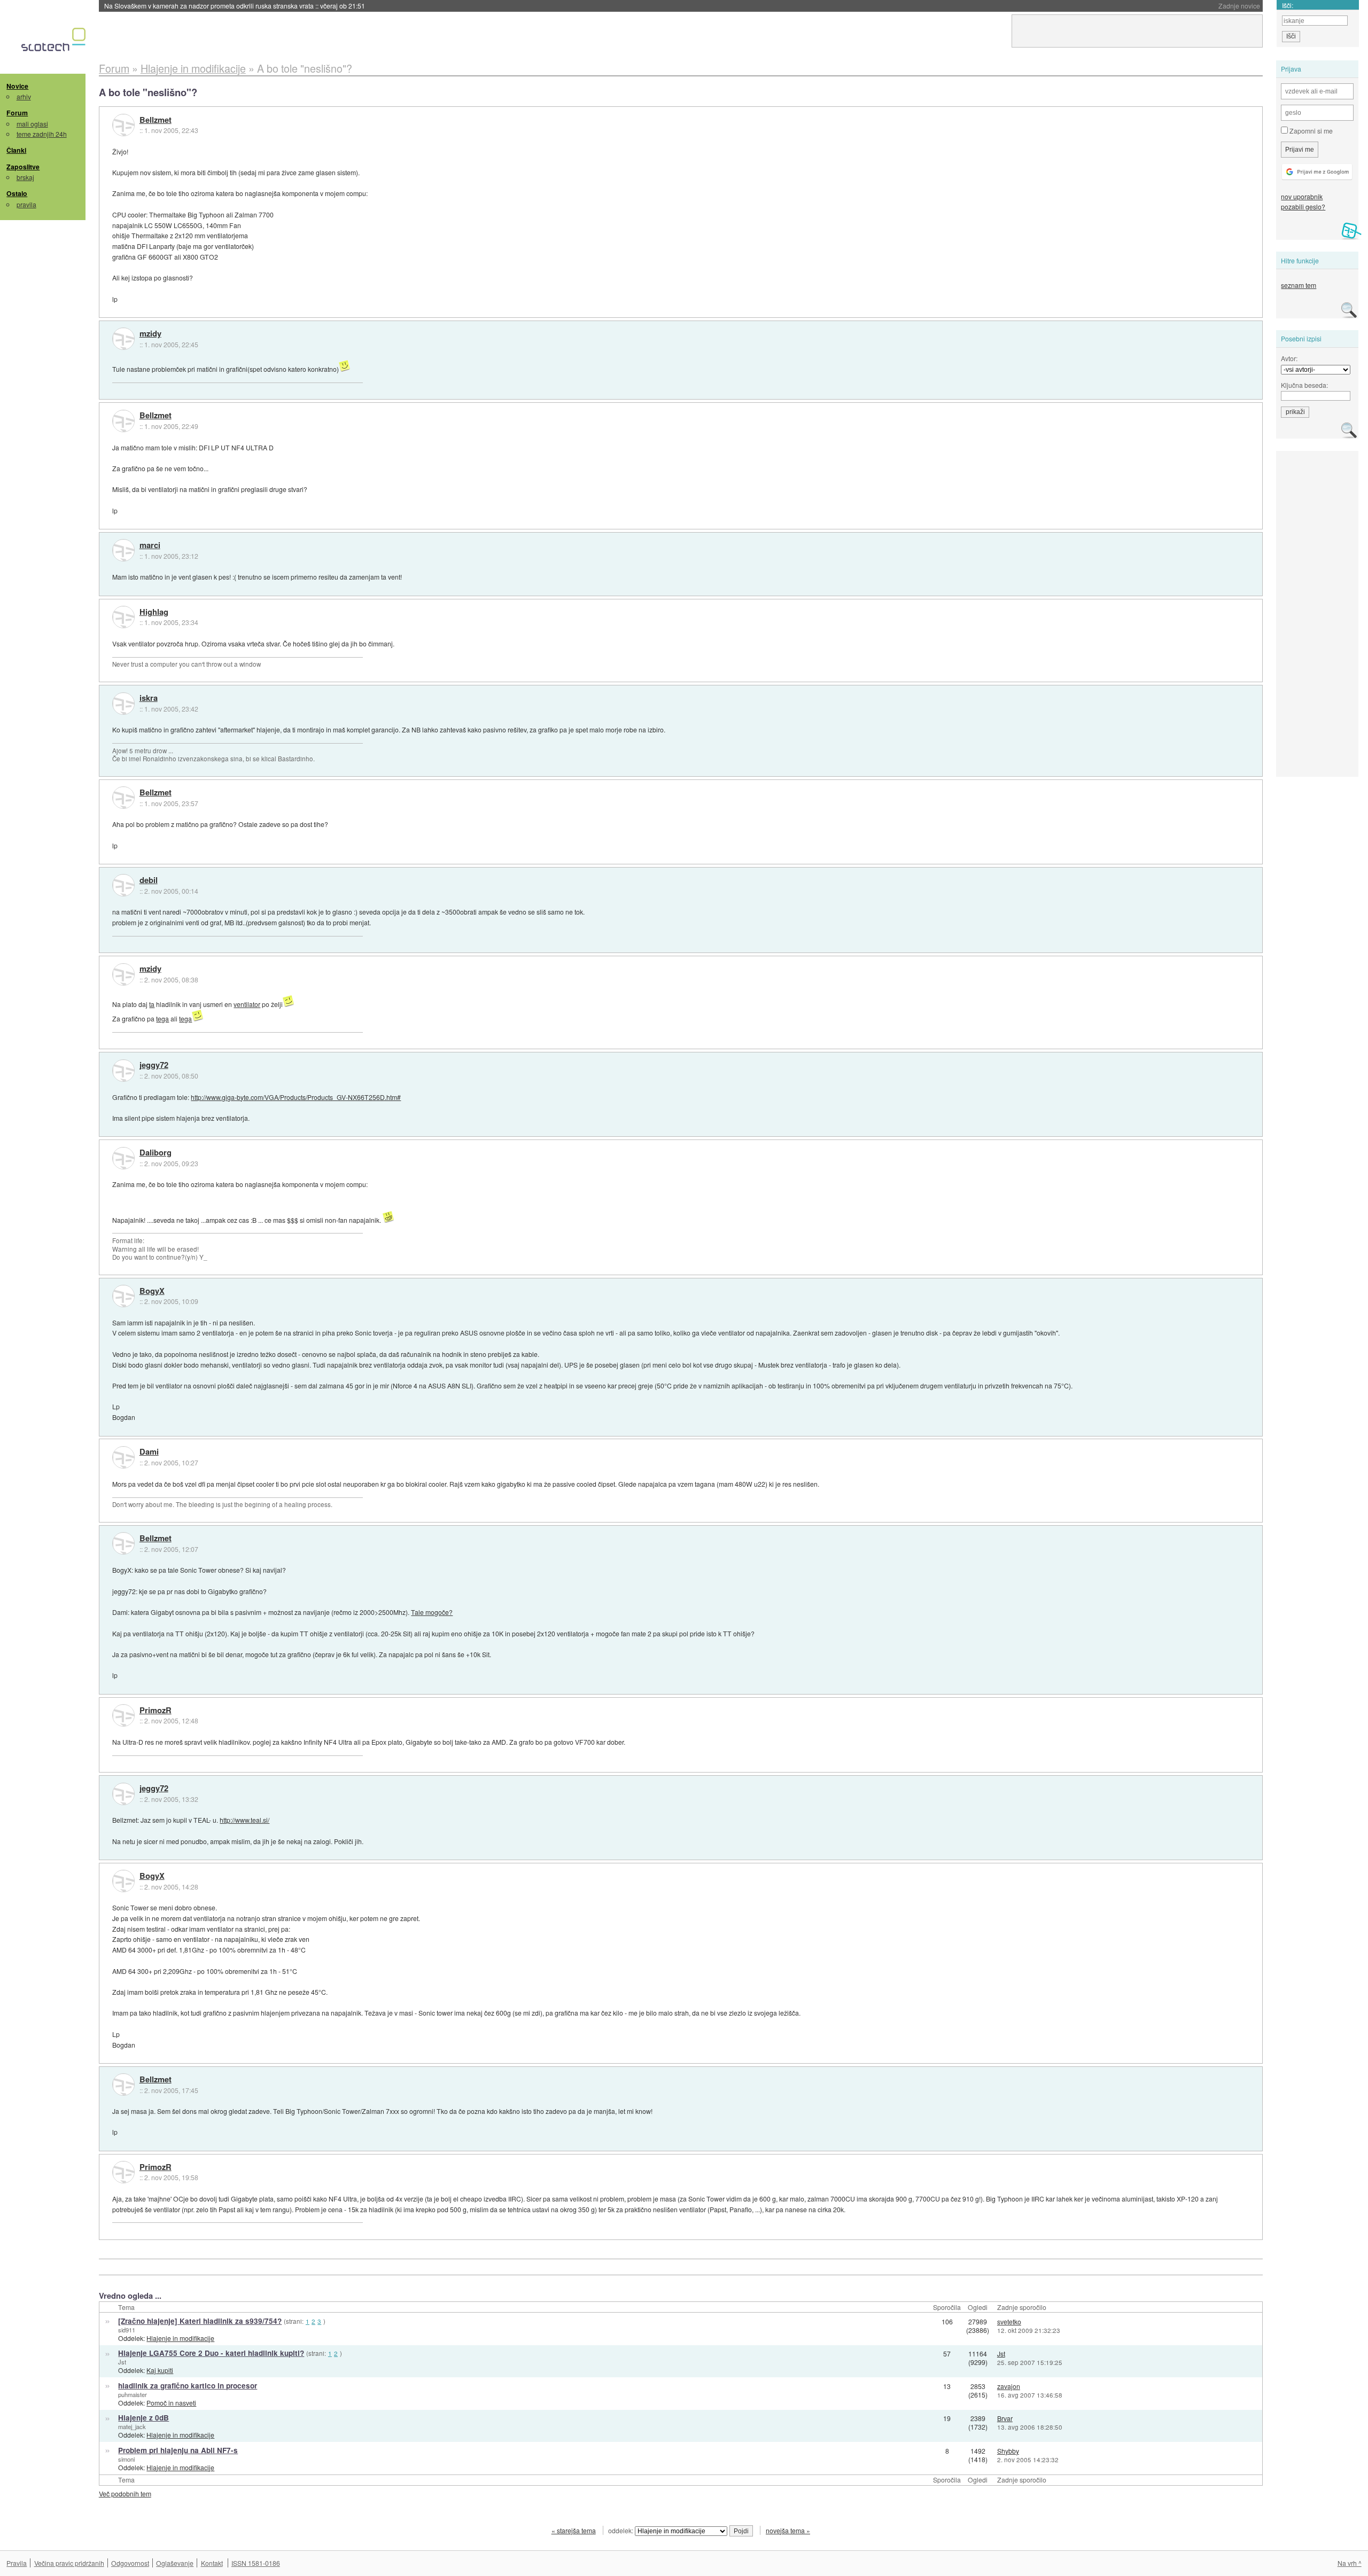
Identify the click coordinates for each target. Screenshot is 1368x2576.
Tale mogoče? (432, 1612)
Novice (17, 86)
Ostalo (17, 193)
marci (150, 545)
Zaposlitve (23, 167)
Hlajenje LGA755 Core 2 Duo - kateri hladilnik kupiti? (211, 2353)
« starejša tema (574, 2530)
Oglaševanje (175, 2563)
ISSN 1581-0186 (256, 2563)
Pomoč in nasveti (171, 2403)
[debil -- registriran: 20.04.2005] (123, 885)
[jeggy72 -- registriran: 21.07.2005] (123, 1071)
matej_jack (132, 2426)
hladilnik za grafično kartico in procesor (188, 2386)
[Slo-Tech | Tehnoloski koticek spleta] (55, 42)
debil (149, 880)
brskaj (25, 177)
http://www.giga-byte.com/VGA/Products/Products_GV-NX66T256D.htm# (296, 1097)
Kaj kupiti (160, 2370)
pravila (26, 204)
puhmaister (133, 2394)
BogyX (152, 1291)
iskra (149, 698)
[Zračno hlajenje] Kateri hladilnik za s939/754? (200, 2321)
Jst (122, 2362)
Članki (16, 150)
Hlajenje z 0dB (143, 2418)
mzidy (150, 334)
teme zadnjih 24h (42, 134)
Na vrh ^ (1350, 2563)
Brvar (1005, 2418)
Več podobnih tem (125, 2493)
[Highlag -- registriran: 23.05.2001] (123, 617)
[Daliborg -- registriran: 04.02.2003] (123, 1158)
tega (162, 1018)
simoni (126, 2459)
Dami (149, 1452)
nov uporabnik (1302, 196)
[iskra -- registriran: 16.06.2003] (123, 704)
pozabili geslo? (1303, 206)
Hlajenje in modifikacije (180, 2338)
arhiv (24, 96)
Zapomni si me (1310, 131)
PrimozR (156, 1711)
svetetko (1009, 2321)
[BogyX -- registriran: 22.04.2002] (123, 1296)
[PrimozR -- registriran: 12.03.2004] (123, 1715)
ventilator (247, 1004)
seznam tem (1299, 285)
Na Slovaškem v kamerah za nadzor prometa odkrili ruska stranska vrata (235, 6)
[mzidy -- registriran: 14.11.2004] (123, 339)
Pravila (17, 2563)
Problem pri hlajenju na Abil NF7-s (178, 2450)
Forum (17, 113)
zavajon (1009, 2386)
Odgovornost (130, 2563)
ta (152, 1004)
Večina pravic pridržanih (69, 2563)
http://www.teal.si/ (244, 1820)
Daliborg (156, 1153)
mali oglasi (32, 124)
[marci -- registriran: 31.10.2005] (123, 550)
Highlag (154, 612)
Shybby (1008, 2451)
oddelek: (621, 2530)
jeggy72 (154, 1065)
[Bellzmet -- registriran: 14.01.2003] (123, 125)
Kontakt (212, 2563)
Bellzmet (156, 120)
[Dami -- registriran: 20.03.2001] (123, 1457)
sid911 (127, 2330)
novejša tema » (788, 2530)
